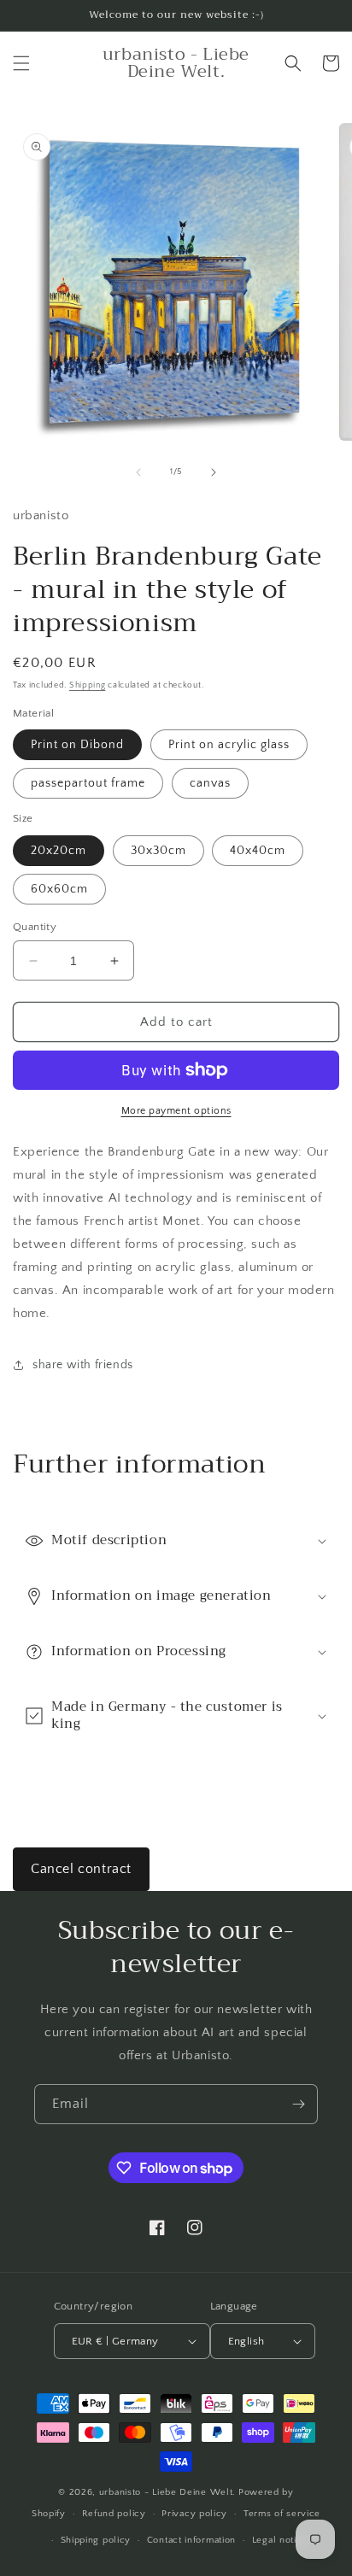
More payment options (176, 1111)
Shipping (88, 685)
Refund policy (114, 2514)
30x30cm (158, 851)
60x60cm (59, 889)
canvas (210, 783)
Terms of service (282, 2514)
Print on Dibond (77, 745)
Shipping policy (96, 2540)
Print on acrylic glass (229, 745)
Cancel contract (81, 1869)
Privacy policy (194, 2514)
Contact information (191, 2540)
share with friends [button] (83, 1365)
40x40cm (258, 851)
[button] (21, 63)
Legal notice (280, 2540)
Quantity (35, 927)
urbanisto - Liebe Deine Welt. (167, 2492)
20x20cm (59, 851)
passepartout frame (88, 783)
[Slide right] (214, 472)
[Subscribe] (298, 2104)
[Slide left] (138, 472)
